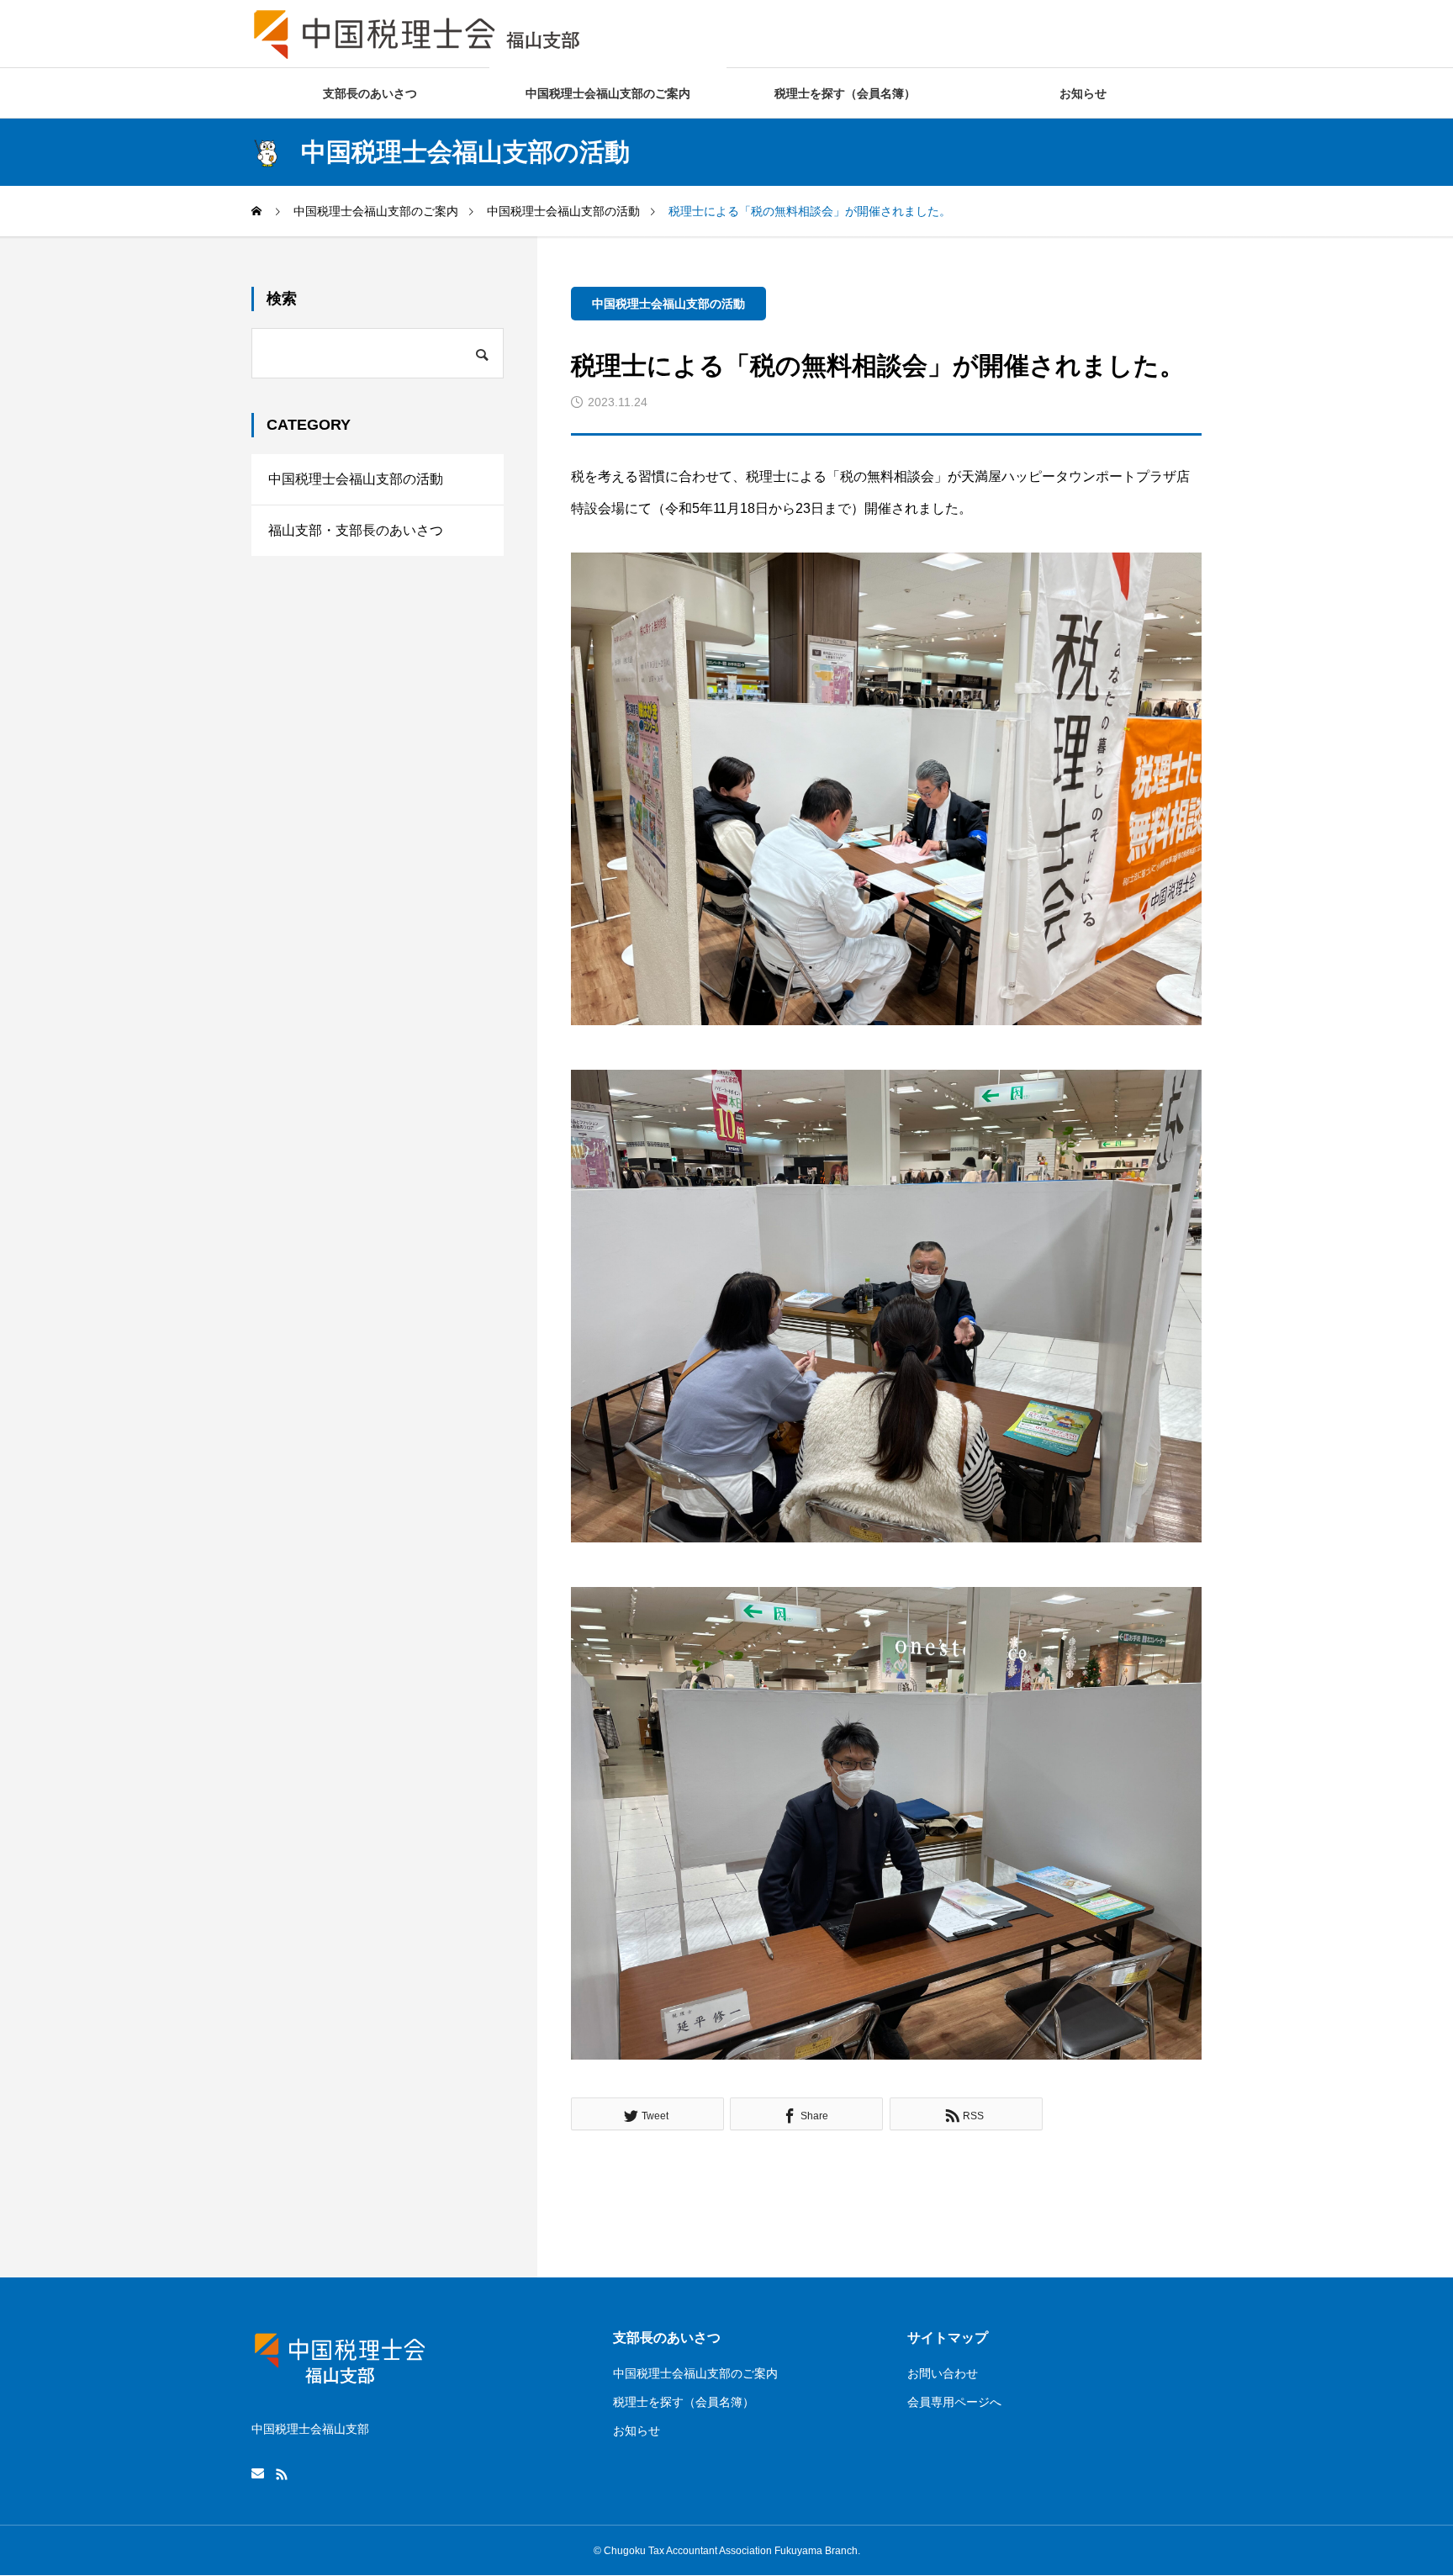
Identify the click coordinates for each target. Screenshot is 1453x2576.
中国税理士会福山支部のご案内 (608, 93)
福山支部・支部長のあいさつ (356, 530)
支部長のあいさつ (370, 93)
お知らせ (1083, 93)
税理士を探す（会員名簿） (845, 93)
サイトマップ (948, 2338)
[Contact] (258, 2474)
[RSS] (282, 2474)
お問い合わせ (943, 2373)
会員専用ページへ (954, 2402)
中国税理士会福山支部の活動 (668, 304)
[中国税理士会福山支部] (419, 34)
